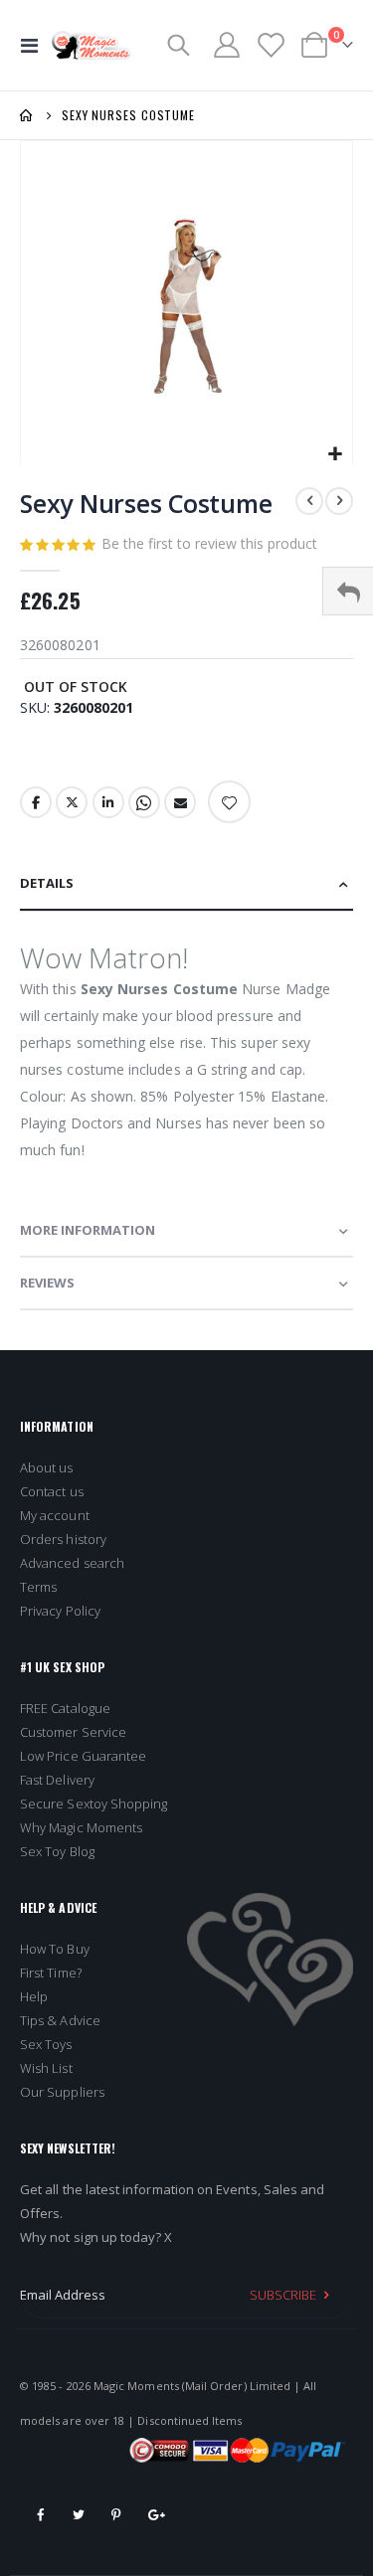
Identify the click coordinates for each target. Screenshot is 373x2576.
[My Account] (226, 45)
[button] (335, 455)
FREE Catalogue (65, 1708)
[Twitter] (79, 2514)
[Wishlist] (270, 45)
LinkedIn (108, 802)
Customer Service (73, 1732)
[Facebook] (41, 2514)
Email (180, 802)
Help (34, 1996)
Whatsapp (144, 802)
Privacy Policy (60, 1611)
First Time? (51, 1973)
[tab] (186, 884)
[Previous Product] (309, 501)
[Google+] (154, 2514)
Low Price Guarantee (83, 1756)
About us (47, 1467)
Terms (38, 1587)
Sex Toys (46, 2044)
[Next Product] (339, 501)
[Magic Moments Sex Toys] (92, 45)
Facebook (36, 802)
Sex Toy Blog (57, 1851)
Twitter (72, 802)
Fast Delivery (57, 1780)
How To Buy (55, 1949)
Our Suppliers (62, 2092)
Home (27, 115)
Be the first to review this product (209, 543)
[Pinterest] (116, 2514)
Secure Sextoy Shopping (93, 1803)
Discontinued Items (189, 2420)
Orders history (63, 1539)
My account (55, 1515)
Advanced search (72, 1563)
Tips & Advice (60, 2020)
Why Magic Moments (81, 1827)
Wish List (46, 2068)
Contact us (52, 1491)
